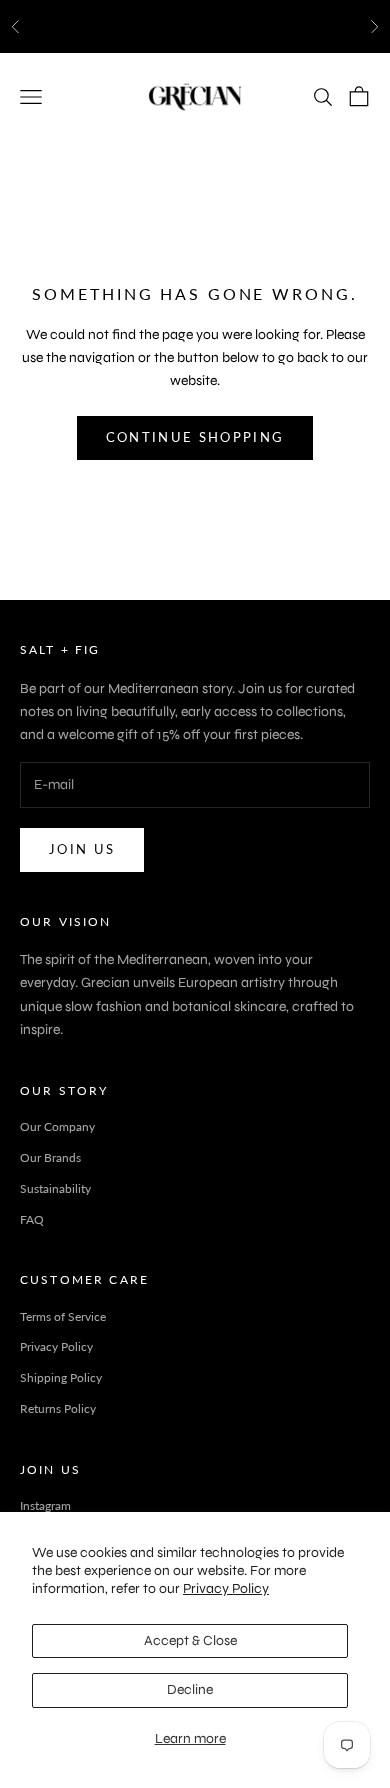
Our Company (57, 1126)
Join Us (82, 849)
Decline (190, 1689)
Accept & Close (190, 1640)
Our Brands (50, 1157)
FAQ (32, 1219)
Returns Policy (58, 1408)
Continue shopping (195, 437)
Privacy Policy (226, 1588)
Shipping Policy (61, 1377)
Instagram (45, 1505)
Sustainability (55, 1188)
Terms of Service (63, 1316)
